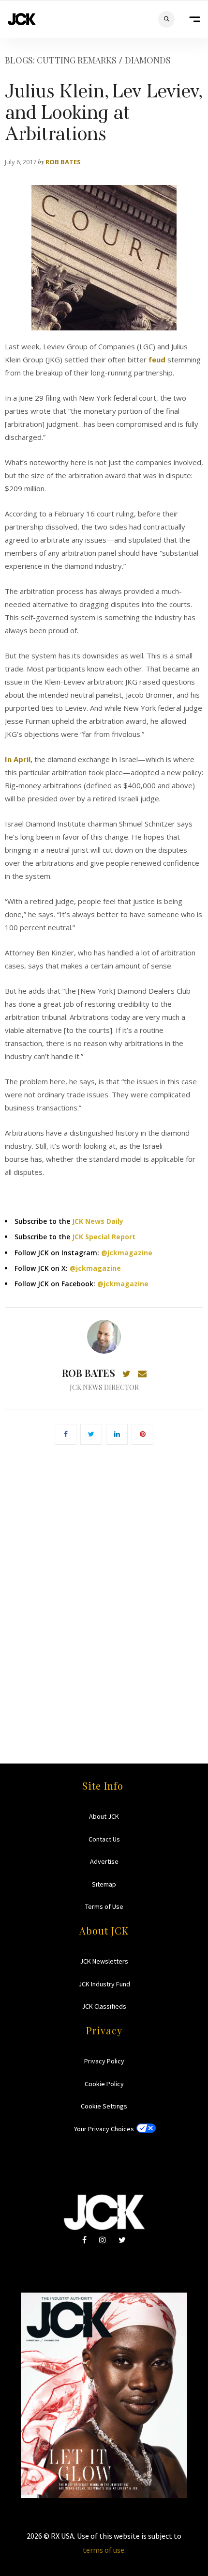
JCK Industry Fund (104, 1984)
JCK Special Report (104, 1237)
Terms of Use (104, 1906)
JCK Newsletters (104, 1961)
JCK (22, 19)
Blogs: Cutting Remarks (61, 60)
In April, (19, 759)
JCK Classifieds (104, 2006)
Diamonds (148, 60)
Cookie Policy (104, 2084)
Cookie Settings (104, 2106)
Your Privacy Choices (104, 2129)
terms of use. (104, 2550)
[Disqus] (104, 1590)
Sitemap (104, 1884)
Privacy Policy (104, 2061)
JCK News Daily (98, 1221)
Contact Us (104, 1839)
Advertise (104, 1861)
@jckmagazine (127, 1253)
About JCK (104, 1816)
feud (157, 359)
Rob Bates (63, 162)
